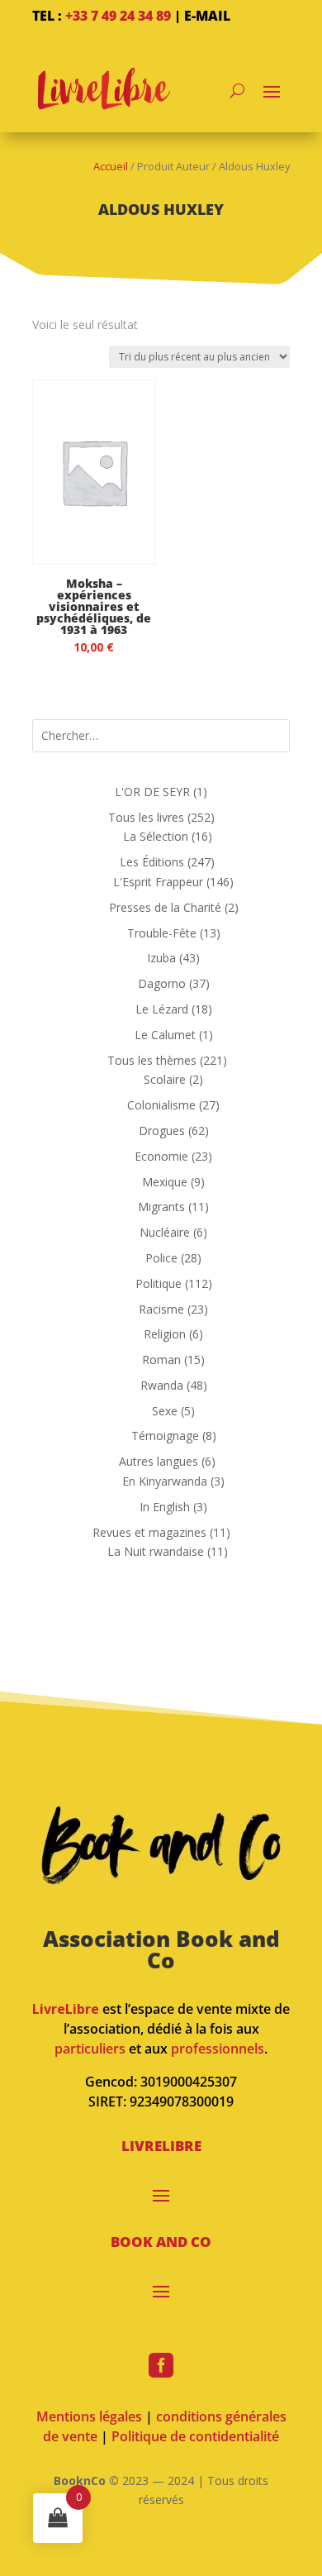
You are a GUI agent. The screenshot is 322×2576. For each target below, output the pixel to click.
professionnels (218, 2049)
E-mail (207, 16)
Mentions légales (89, 2416)
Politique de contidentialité (195, 2436)
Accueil (111, 166)
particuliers (90, 2049)
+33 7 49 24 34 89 (118, 16)
